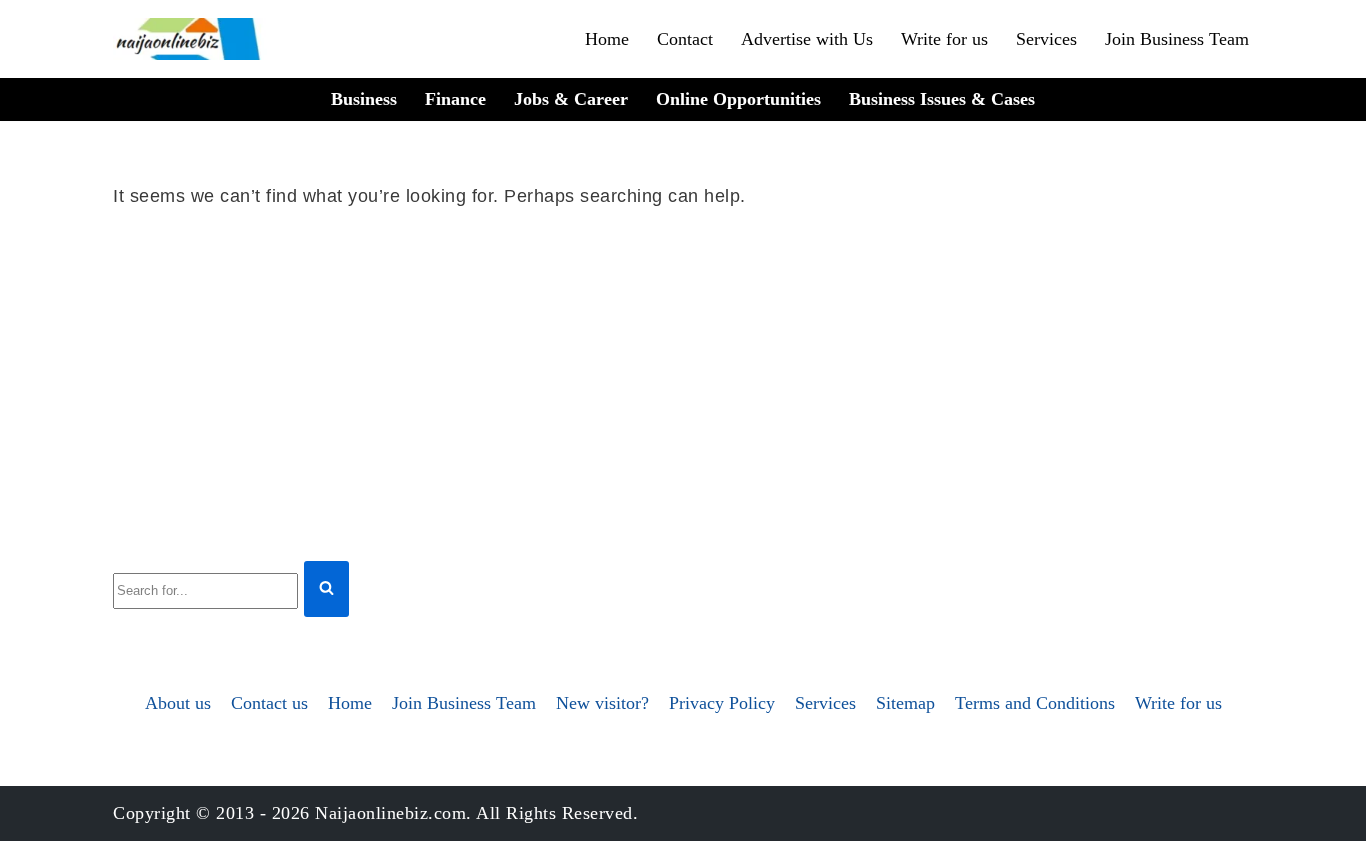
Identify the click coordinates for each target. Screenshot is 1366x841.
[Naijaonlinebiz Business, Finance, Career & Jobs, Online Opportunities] (190, 39)
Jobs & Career (571, 99)
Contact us (269, 703)
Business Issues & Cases (942, 99)
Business (364, 99)
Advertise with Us (807, 39)
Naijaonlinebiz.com (390, 813)
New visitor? (602, 703)
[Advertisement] (683, 381)
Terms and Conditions (1035, 703)
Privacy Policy (722, 703)
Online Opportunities (738, 99)
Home (607, 39)
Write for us (944, 39)
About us (178, 703)
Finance (455, 99)
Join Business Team (1177, 39)
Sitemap (905, 703)
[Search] (326, 589)
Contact (685, 39)
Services (1046, 39)
